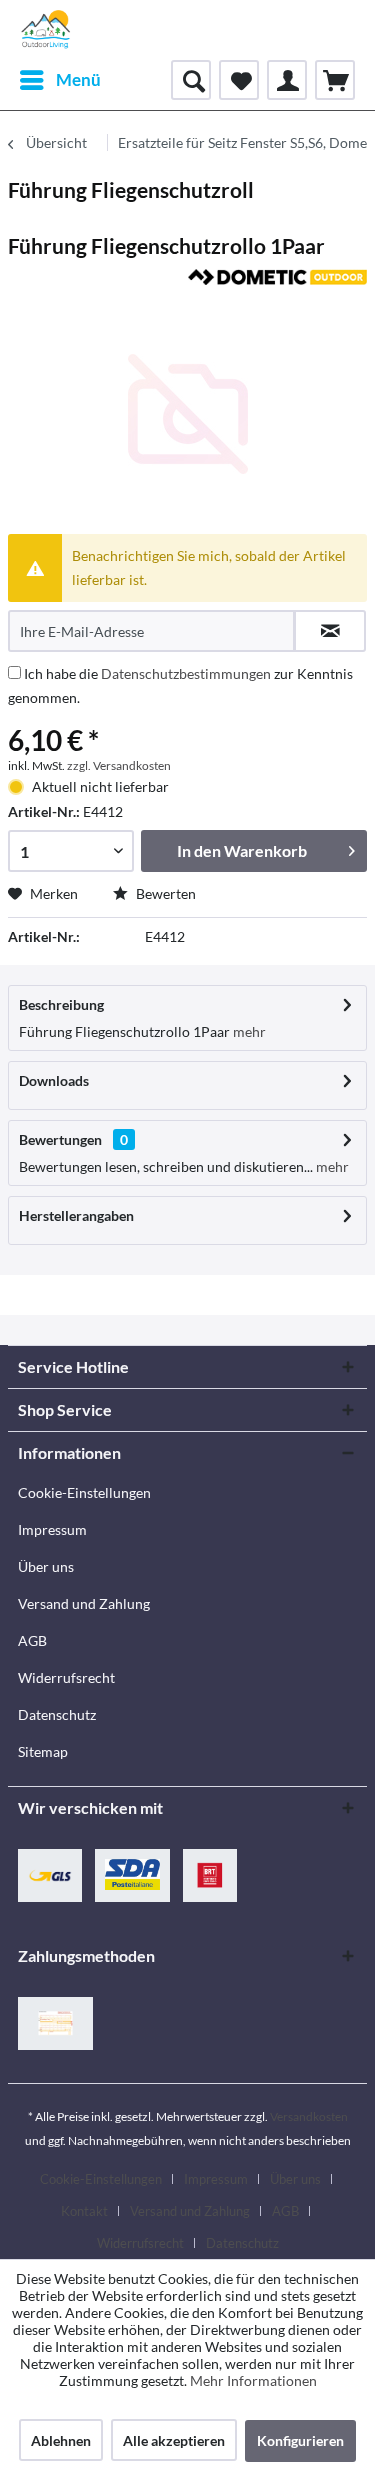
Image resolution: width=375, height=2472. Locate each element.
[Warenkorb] (335, 80)
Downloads (54, 1080)
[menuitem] (59, 80)
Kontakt (84, 2211)
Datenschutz (57, 1714)
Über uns (46, 1566)
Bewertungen (60, 1139)
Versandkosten (309, 2116)
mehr (248, 1031)
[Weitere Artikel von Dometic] (278, 286)
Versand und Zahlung (84, 1603)
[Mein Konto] (287, 80)
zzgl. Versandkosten (119, 765)
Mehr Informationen (253, 2380)
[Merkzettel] (239, 80)
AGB (32, 1640)
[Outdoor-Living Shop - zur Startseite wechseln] (46, 30)
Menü (78, 79)
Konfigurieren (300, 2440)
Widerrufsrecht (66, 1677)
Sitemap (43, 1751)
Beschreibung (61, 1004)
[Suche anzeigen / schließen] (191, 80)
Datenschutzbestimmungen (186, 673)
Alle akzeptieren (174, 2440)
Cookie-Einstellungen (84, 1492)
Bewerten (164, 893)
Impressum (52, 1529)
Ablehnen (61, 2440)
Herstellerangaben (76, 1215)
